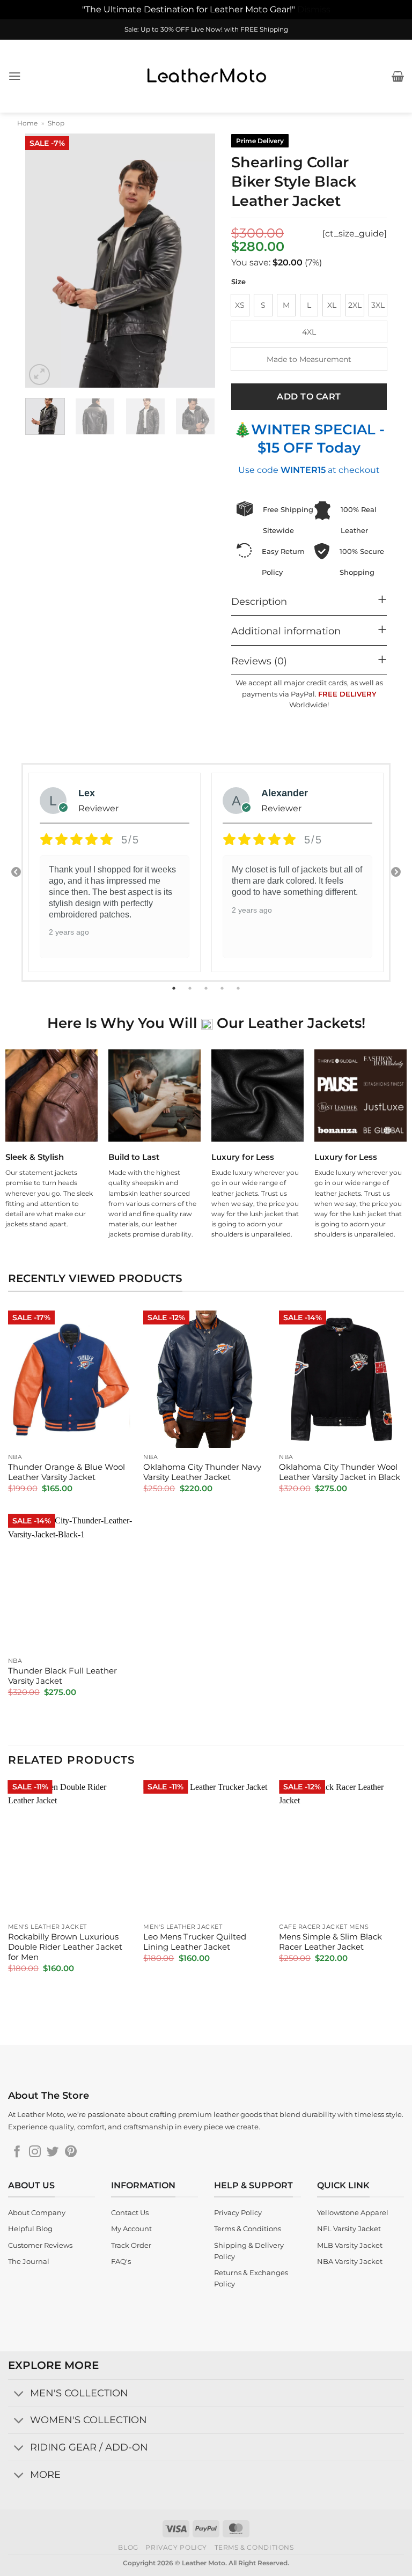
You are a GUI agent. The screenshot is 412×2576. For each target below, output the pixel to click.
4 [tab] (223, 988)
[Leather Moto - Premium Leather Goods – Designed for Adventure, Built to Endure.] (206, 76)
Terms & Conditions (254, 2547)
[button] (15, 76)
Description (259, 601)
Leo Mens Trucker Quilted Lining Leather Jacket (195, 1942)
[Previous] (42, 261)
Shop (56, 123)
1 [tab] (175, 988)
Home (27, 123)
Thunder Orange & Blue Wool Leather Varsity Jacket (67, 1472)
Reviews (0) (259, 661)
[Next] (198, 261)
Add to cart (309, 397)
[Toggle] (19, 2394)
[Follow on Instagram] (35, 2153)
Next (396, 872)
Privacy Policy (176, 2547)
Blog (128, 2547)
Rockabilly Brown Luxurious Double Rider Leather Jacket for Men (65, 1947)
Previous (16, 872)
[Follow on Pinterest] (71, 2153)
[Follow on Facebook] (17, 2153)
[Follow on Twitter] (53, 2153)
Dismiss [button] (314, 9)
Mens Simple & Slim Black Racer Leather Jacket (330, 1942)
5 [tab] (239, 988)
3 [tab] (207, 988)
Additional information (286, 631)
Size (238, 282)
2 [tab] (191, 988)
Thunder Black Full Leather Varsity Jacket (62, 1676)
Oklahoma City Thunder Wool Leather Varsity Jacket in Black (340, 1472)
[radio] (240, 305)
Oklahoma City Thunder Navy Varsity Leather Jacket (202, 1472)
